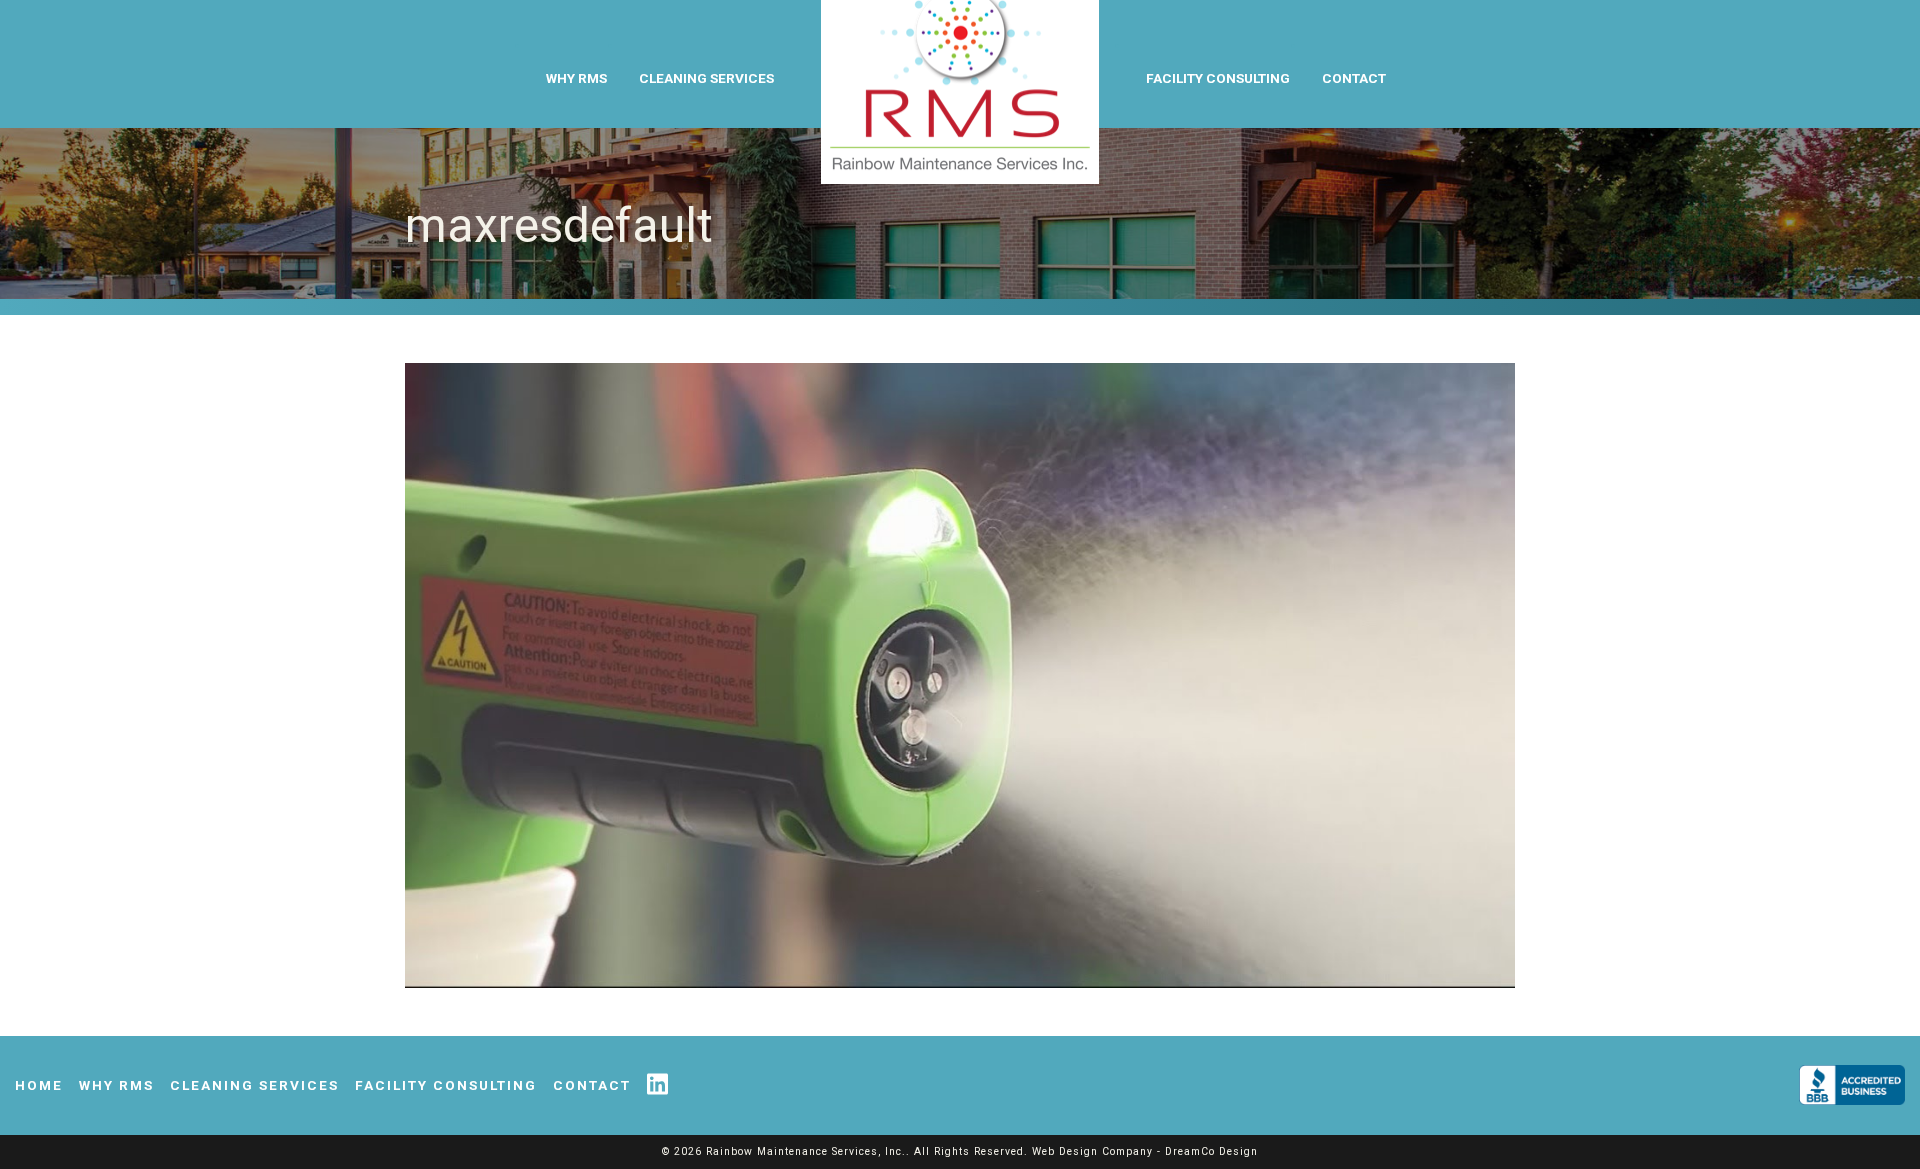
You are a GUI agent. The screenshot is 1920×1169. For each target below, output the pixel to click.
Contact (1354, 78)
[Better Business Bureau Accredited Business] (1844, 1085)
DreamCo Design (1211, 1151)
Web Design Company (1092, 1151)
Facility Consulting (1218, 78)
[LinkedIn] (665, 1085)
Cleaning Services (706, 78)
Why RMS (576, 78)
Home (39, 1085)
